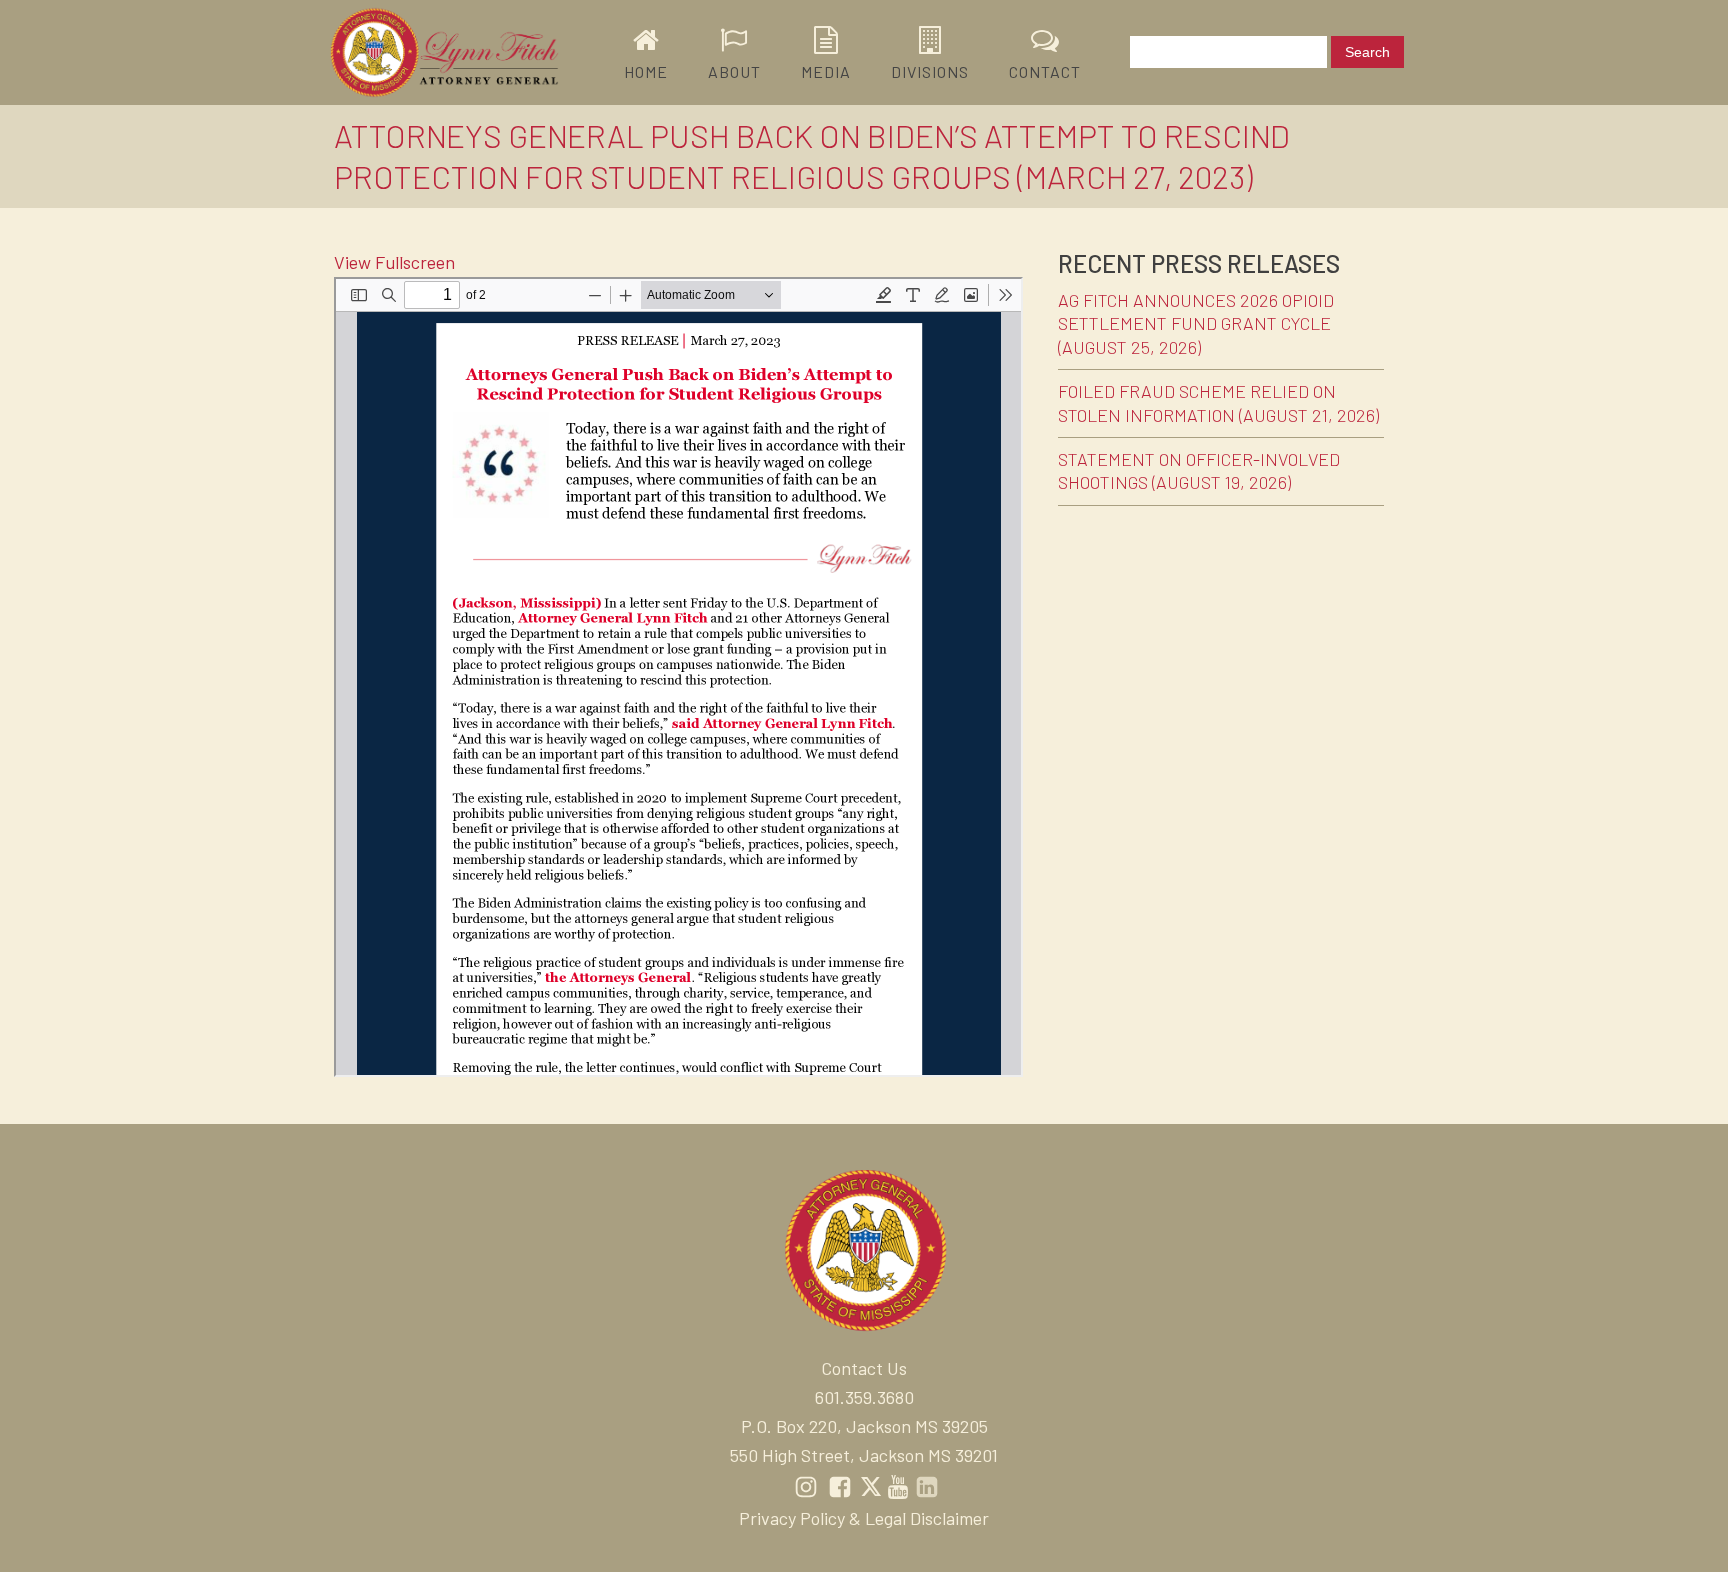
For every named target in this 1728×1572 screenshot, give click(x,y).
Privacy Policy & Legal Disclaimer (864, 1518)
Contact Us (864, 1368)
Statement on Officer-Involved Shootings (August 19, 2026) (1199, 470)
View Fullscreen (394, 262)
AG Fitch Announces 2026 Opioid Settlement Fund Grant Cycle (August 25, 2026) (1196, 323)
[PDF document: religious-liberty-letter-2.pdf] (678, 677)
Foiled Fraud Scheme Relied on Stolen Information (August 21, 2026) (1218, 402)
